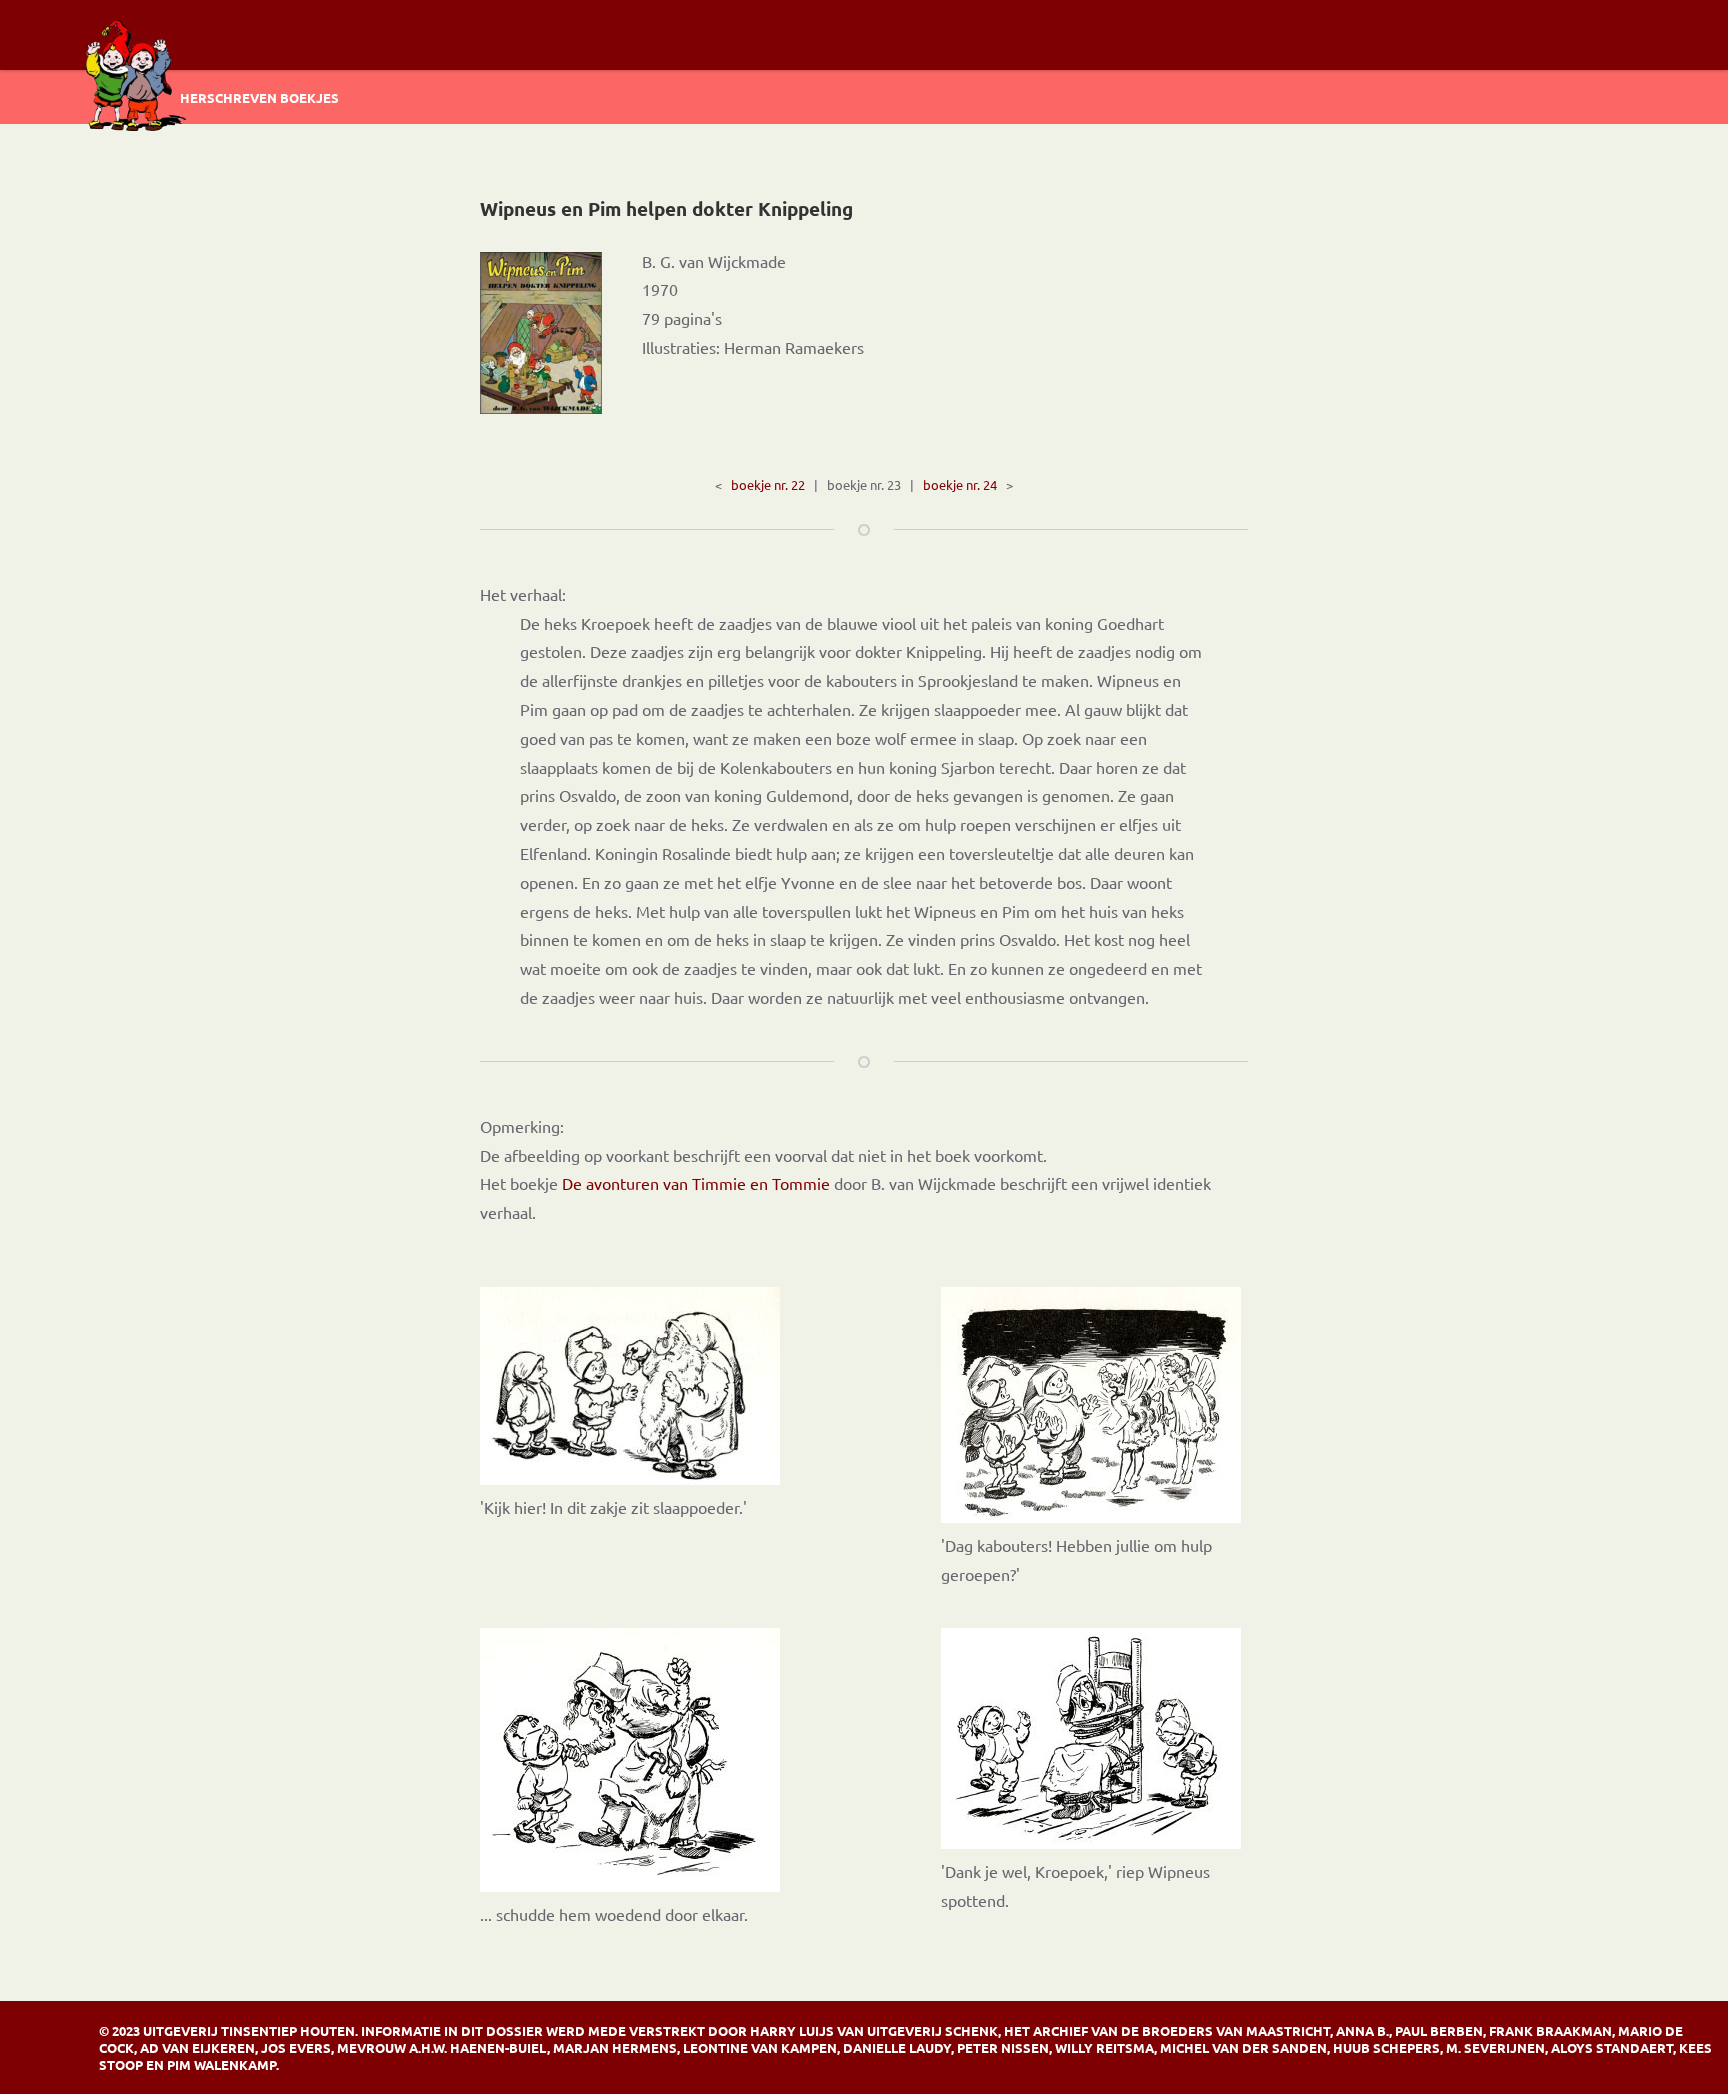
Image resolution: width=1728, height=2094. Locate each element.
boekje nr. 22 (768, 484)
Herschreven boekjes (259, 97)
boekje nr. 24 (960, 484)
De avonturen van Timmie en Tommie (696, 1183)
